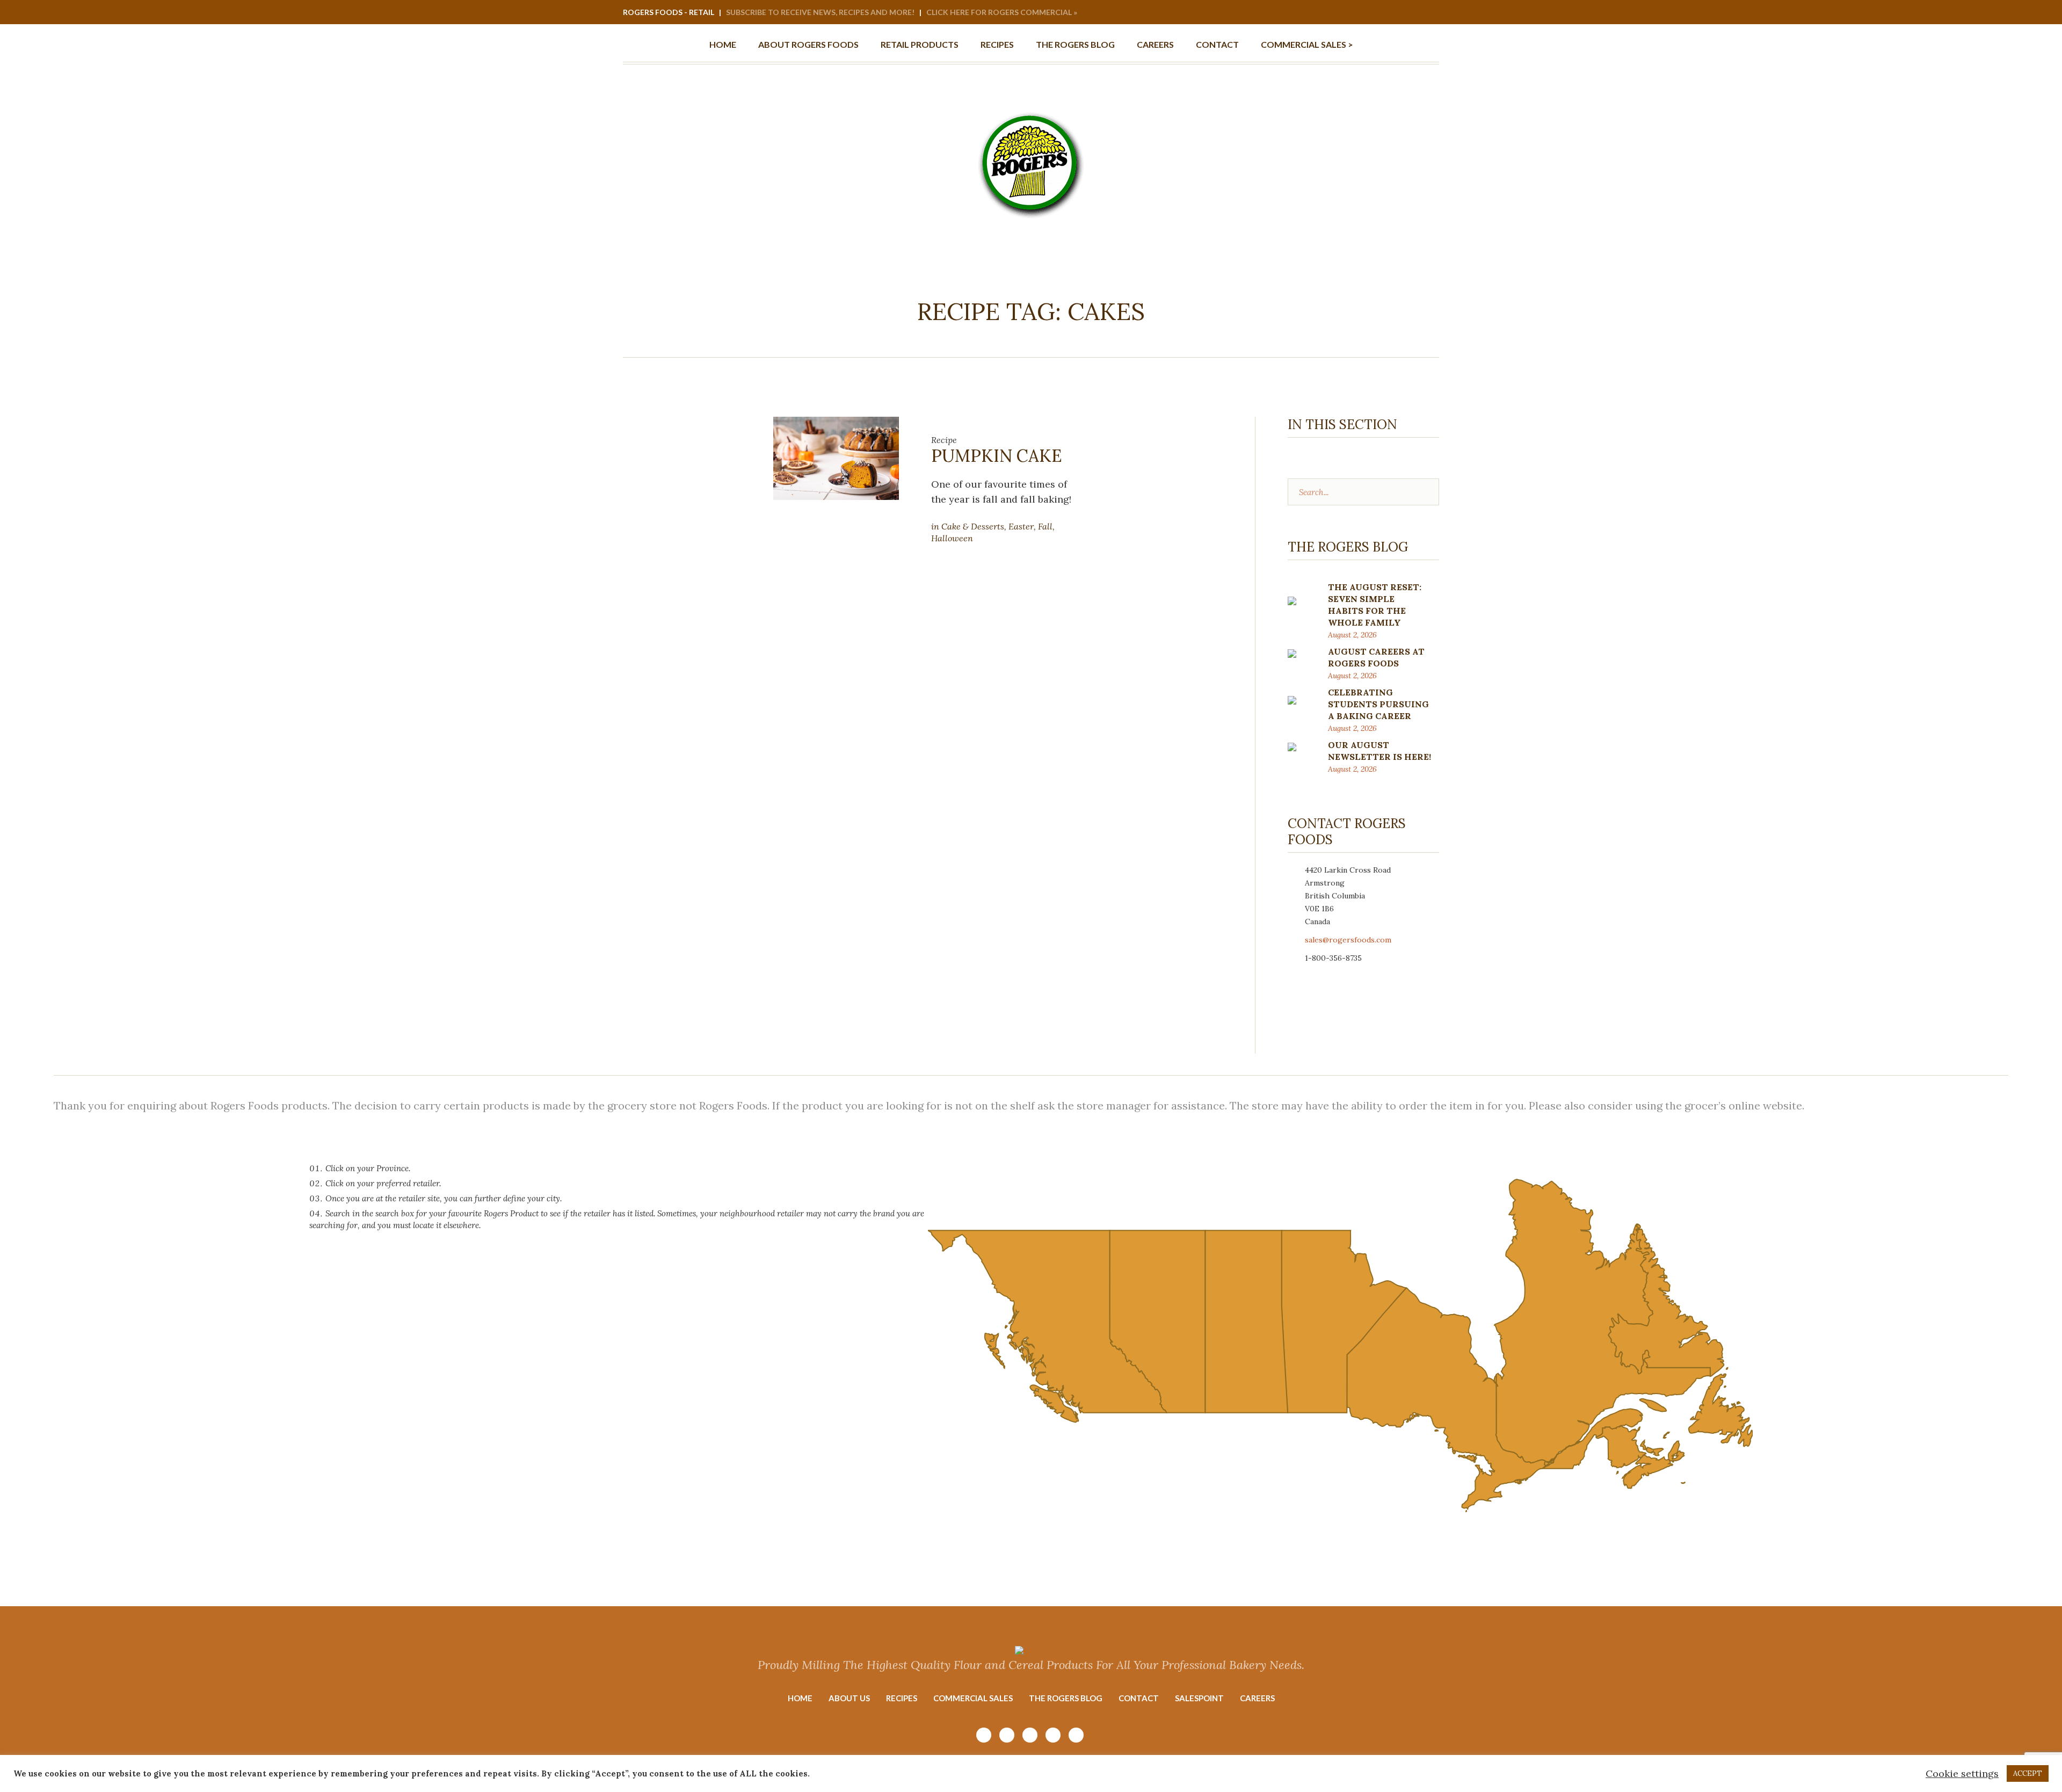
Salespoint (1199, 1698)
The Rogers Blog (1066, 1698)
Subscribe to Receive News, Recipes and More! (820, 12)
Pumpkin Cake (997, 456)
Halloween (952, 538)
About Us (849, 1698)
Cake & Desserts (973, 526)
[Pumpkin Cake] (836, 457)
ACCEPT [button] (2028, 1773)
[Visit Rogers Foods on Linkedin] (1416, 13)
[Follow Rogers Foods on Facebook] (1402, 13)
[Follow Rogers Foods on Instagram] (1373, 13)
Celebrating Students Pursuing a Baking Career (1378, 704)
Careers (1257, 1698)
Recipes (902, 1698)
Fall (1045, 526)
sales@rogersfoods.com (1348, 940)
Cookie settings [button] (1962, 1773)
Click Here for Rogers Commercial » (1002, 12)
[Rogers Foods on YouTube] (1387, 13)
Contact (1139, 1698)
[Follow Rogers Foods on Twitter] (1431, 13)
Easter (1021, 526)
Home (800, 1698)
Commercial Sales (973, 1698)
